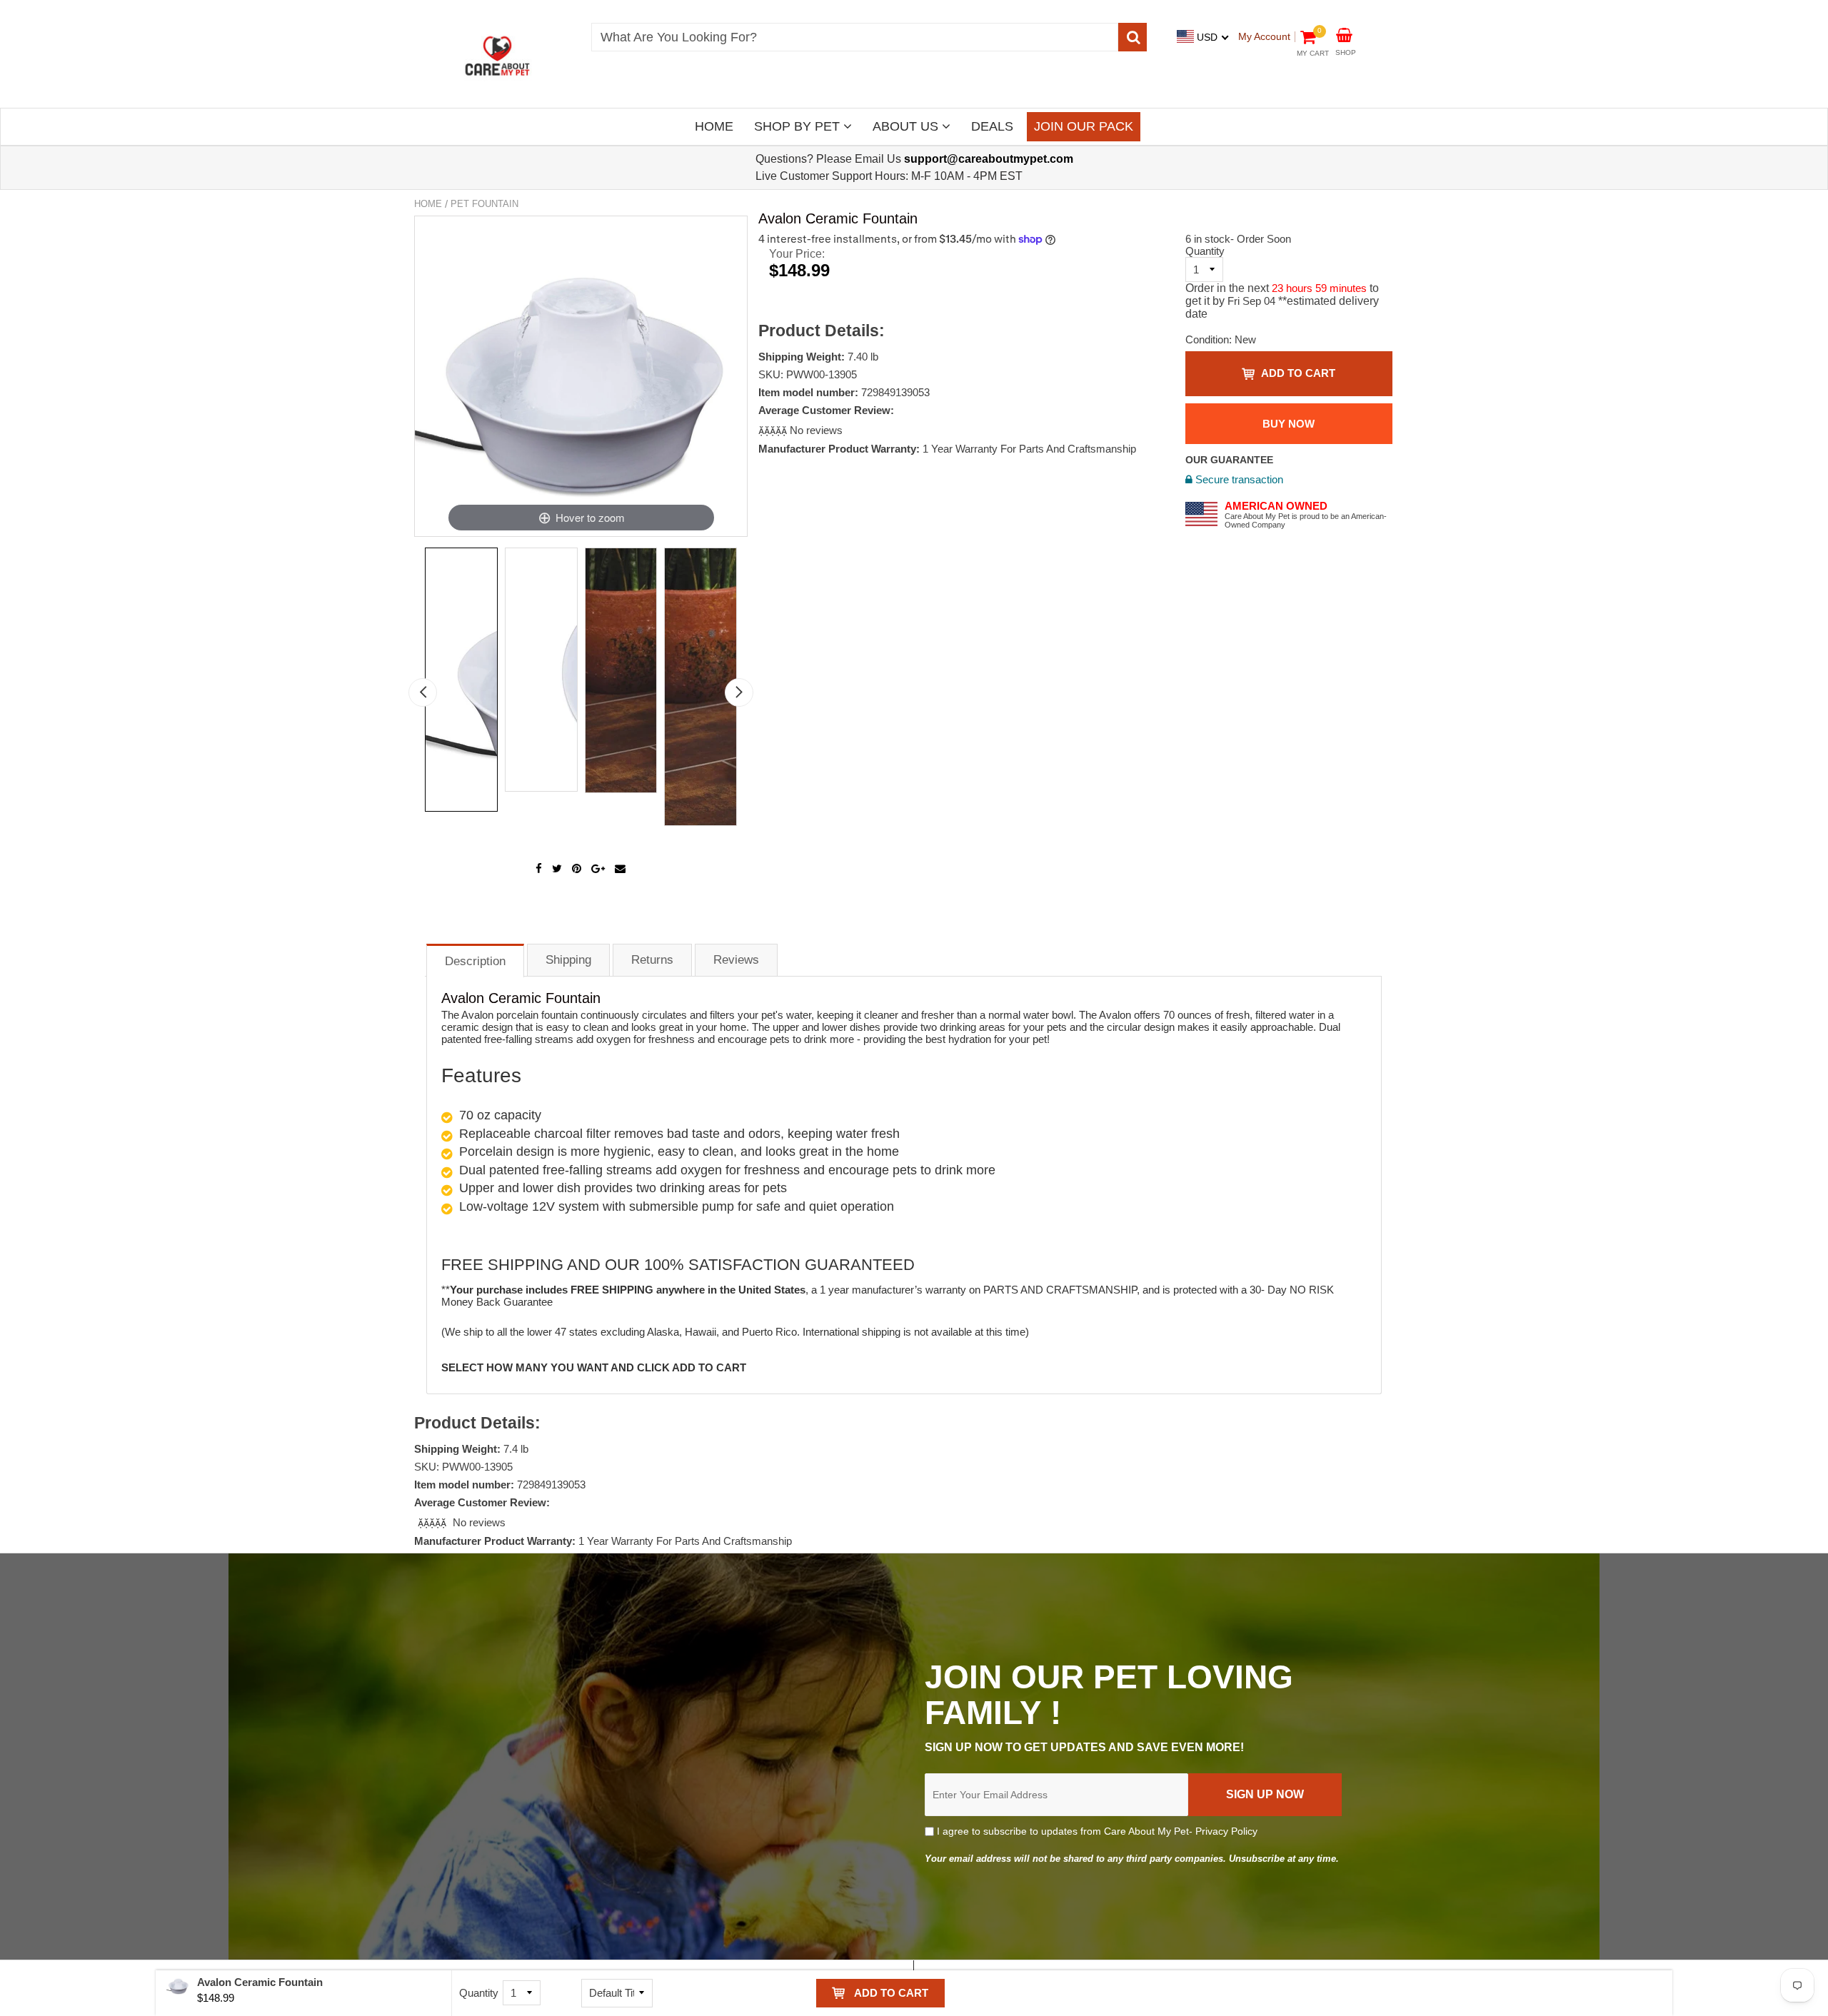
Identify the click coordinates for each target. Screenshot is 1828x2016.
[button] (774, 430)
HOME (714, 126)
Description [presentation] (475, 961)
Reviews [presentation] (736, 960)
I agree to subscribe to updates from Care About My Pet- (1096, 1831)
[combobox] (855, 37)
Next (739, 692)
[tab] (475, 960)
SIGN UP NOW (1265, 1794)
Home (428, 204)
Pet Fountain (484, 204)
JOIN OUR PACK (1084, 126)
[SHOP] (1344, 34)
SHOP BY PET (799, 126)
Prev (423, 692)
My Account (1264, 36)
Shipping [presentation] (568, 960)
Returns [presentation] (652, 960)
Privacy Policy (1226, 1831)
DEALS (992, 126)
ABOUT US (907, 126)
